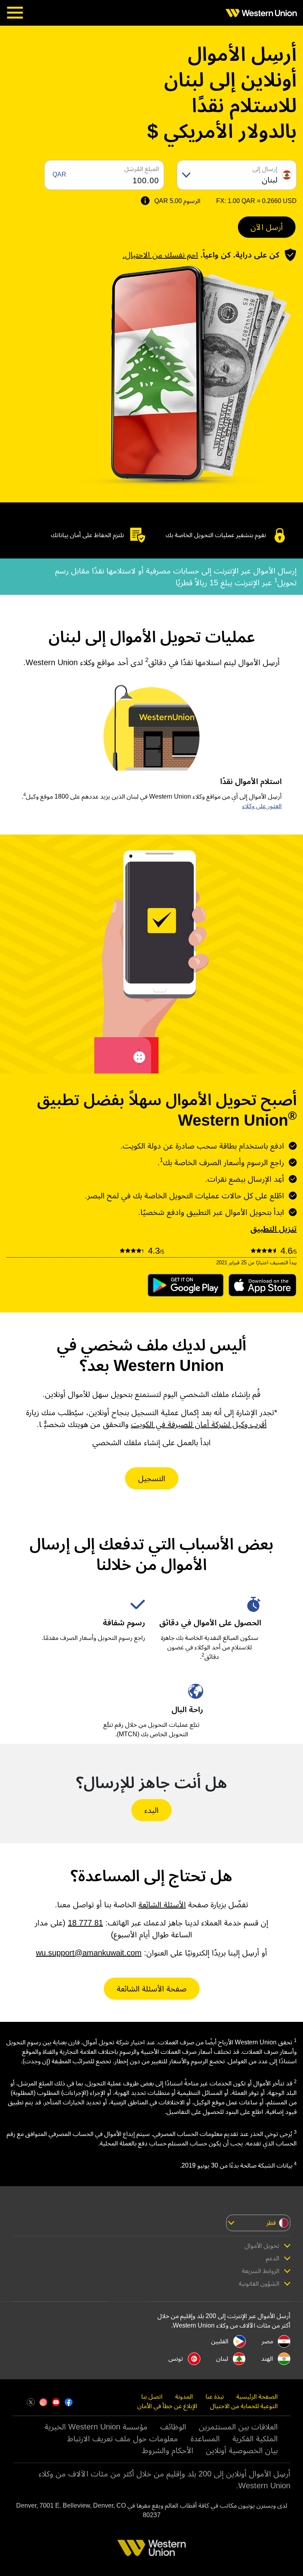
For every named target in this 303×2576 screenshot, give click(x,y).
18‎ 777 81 (85, 1923)
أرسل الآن (267, 227)
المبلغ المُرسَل (142, 169)
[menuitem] (259, 13)
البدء (151, 1810)
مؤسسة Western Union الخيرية (96, 2427)
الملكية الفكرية (255, 2439)
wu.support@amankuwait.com (89, 1953)
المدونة (184, 2396)
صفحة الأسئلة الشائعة (152, 1989)
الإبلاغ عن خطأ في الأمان (167, 2406)
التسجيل (152, 1478)
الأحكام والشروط (168, 2450)
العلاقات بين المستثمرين (238, 2427)
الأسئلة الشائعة (162, 1905)
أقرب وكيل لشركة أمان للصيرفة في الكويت (199, 1424)
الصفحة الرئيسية (257, 2396)
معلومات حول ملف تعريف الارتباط (123, 2439)
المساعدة (205, 2439)
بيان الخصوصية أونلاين (242, 2450)
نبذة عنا (215, 2396)
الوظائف (173, 2427)
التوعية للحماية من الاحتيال (244, 2406)
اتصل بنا (152, 2396)
